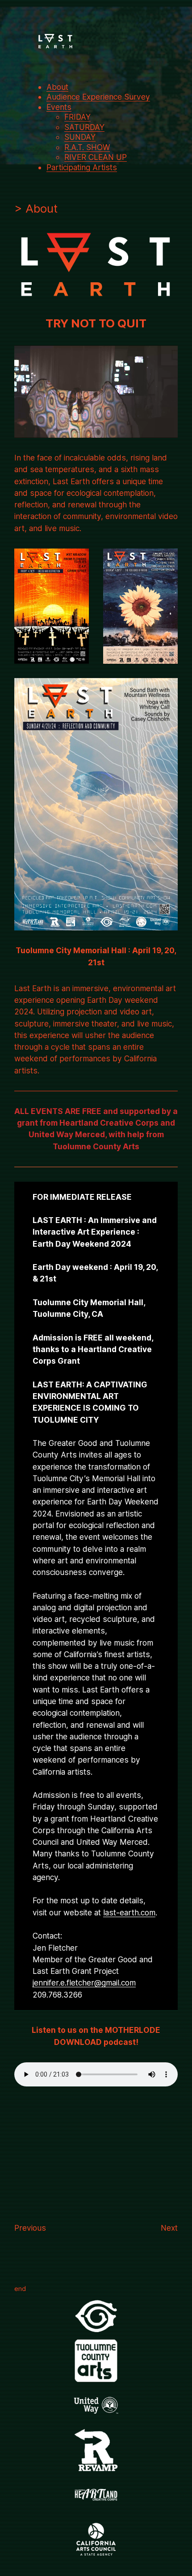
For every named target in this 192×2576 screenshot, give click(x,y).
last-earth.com (129, 1912)
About (57, 87)
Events (59, 107)
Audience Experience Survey (98, 97)
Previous (30, 2228)
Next (169, 2228)
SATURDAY (84, 127)
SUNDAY (80, 137)
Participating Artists (82, 167)
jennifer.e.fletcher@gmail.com (84, 1983)
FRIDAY (77, 117)
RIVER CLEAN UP (96, 157)
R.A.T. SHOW (87, 147)
